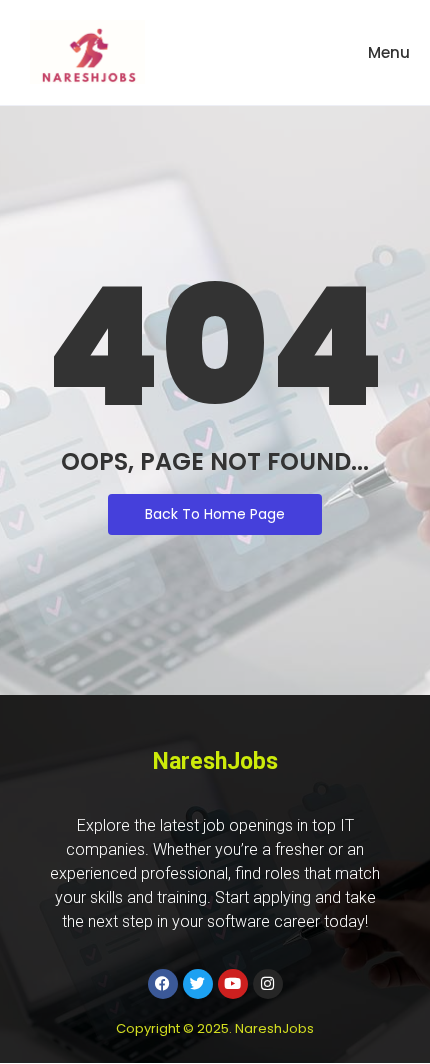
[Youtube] (233, 984)
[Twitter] (198, 984)
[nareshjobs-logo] (87, 52)
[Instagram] (268, 984)
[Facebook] (163, 984)
